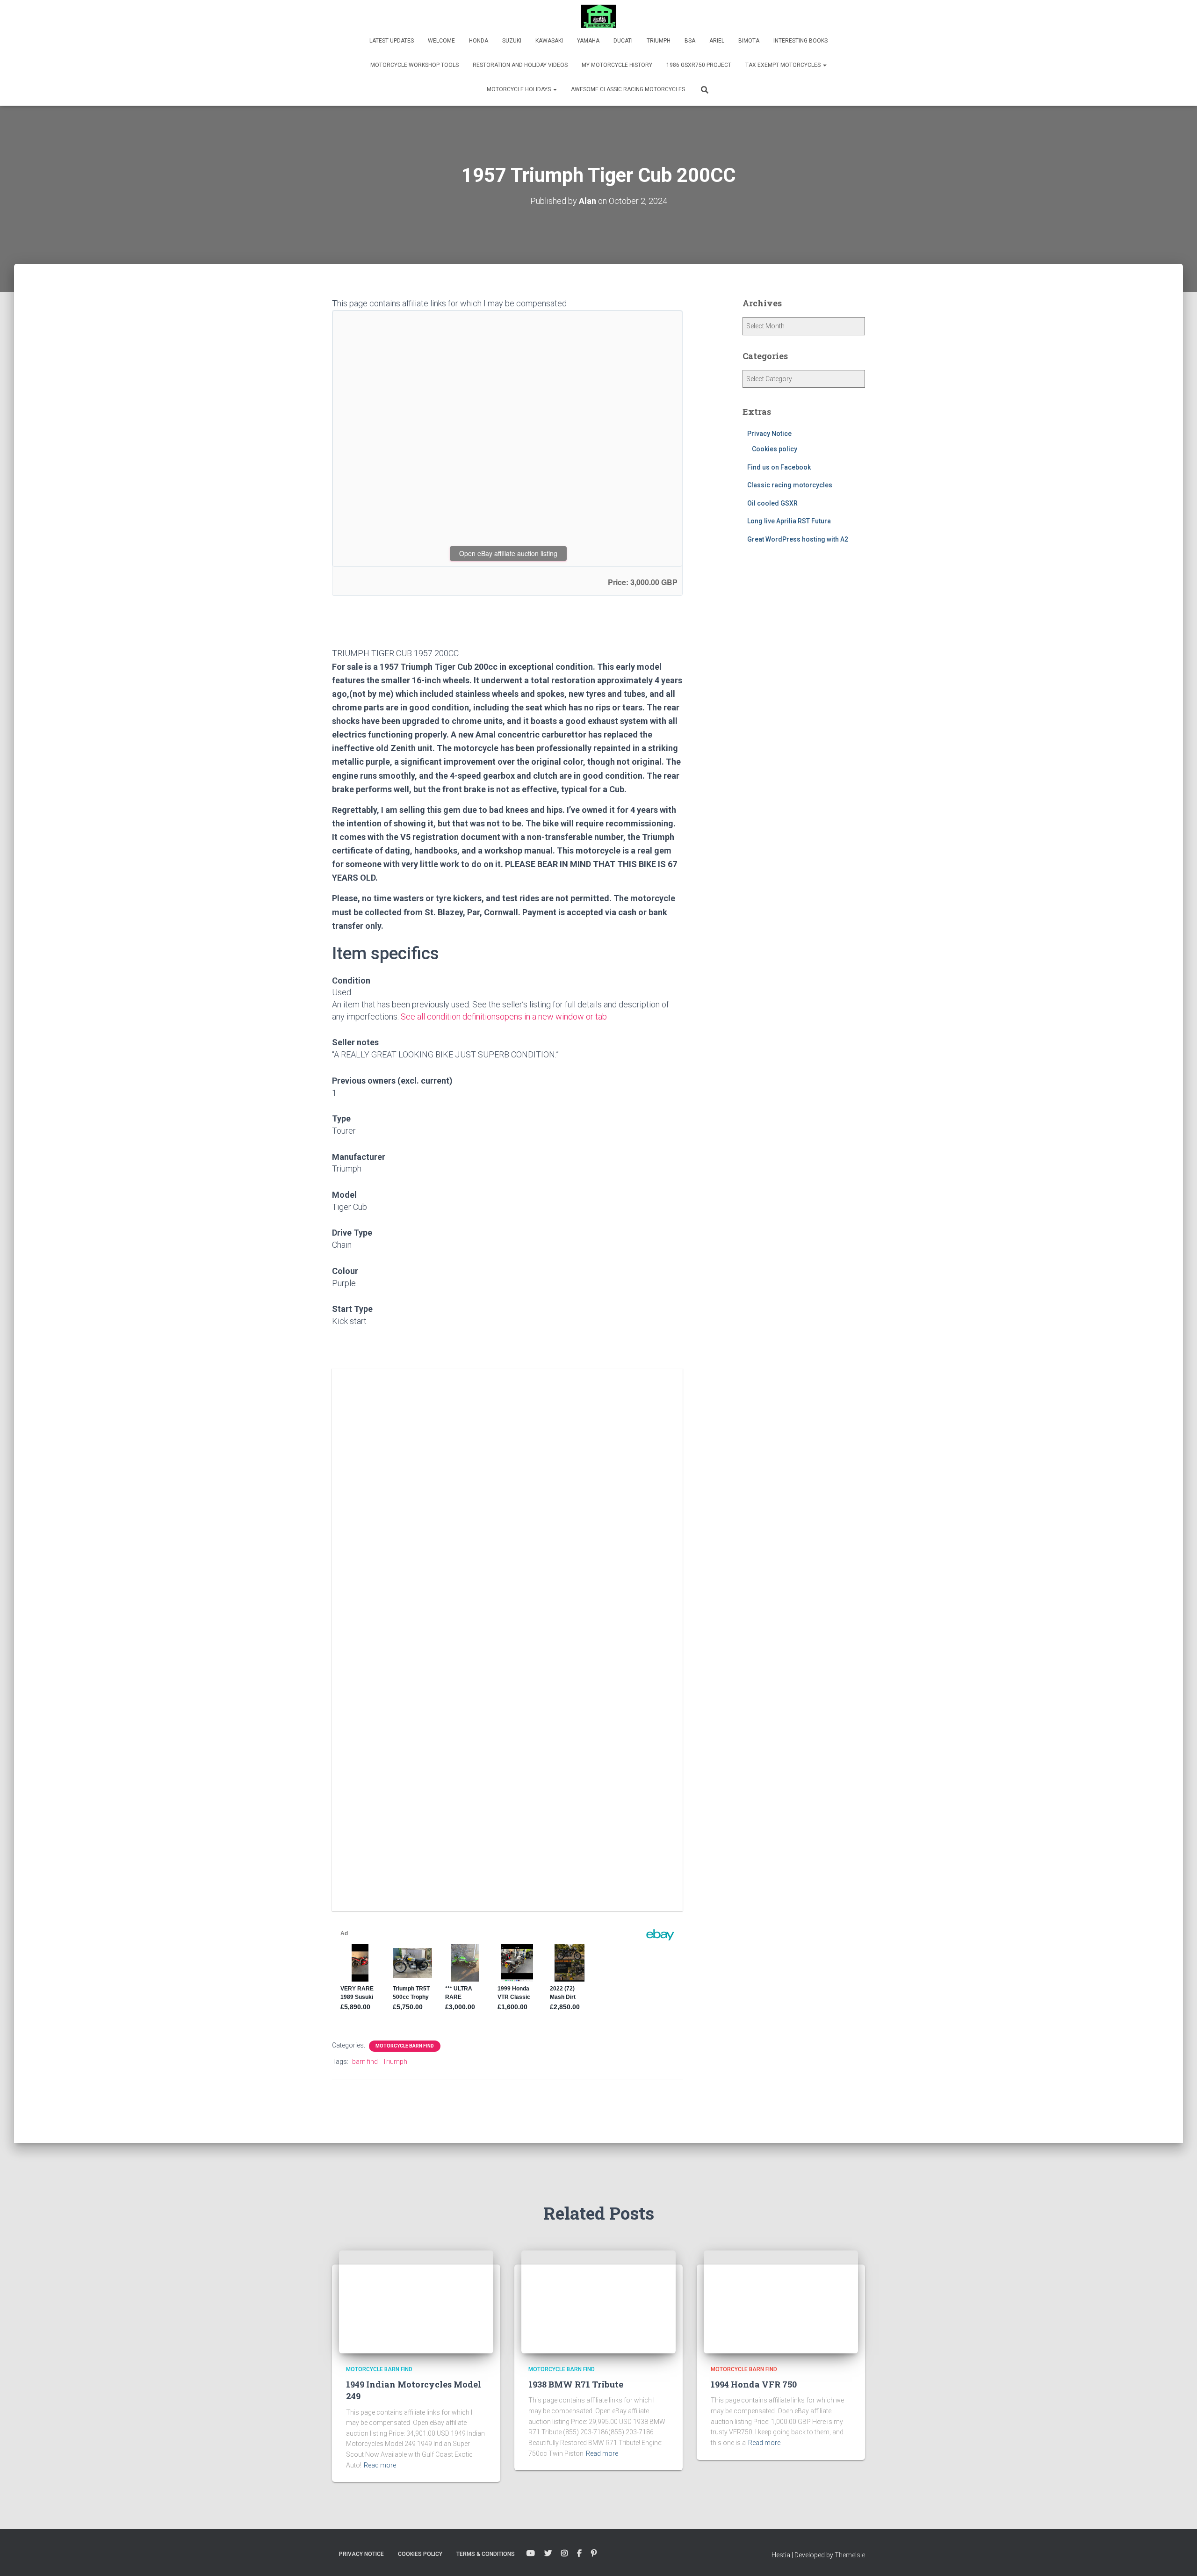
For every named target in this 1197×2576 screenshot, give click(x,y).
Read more (380, 2465)
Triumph (395, 2062)
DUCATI (623, 41)
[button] (824, 65)
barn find (365, 2062)
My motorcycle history (617, 65)
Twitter (548, 2554)
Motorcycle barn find (405, 2046)
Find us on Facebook (779, 467)
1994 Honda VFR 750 (754, 2384)
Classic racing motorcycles (790, 485)
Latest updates (392, 41)
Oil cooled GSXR (772, 503)
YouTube (531, 2554)
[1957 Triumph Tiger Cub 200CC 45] (561, 1855)
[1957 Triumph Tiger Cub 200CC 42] (507, 1747)
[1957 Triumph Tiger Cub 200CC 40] (615, 1640)
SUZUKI (512, 41)
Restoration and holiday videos (520, 65)
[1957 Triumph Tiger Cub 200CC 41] (400, 1747)
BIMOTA (749, 41)
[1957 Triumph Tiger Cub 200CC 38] (400, 1640)
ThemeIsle (850, 2555)
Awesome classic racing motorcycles (628, 89)
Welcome (441, 41)
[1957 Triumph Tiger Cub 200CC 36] (507, 1532)
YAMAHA (588, 41)
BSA (690, 41)
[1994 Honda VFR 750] (781, 2301)
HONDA (479, 41)
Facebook (579, 2554)
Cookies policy (775, 449)
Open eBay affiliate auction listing (508, 553)
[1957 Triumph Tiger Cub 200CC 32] (400, 1425)
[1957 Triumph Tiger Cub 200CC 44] (454, 1855)
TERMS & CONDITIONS (486, 2554)
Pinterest (594, 2554)
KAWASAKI (549, 41)
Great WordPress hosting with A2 (798, 539)
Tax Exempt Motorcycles (784, 65)
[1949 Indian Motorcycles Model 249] (416, 2301)
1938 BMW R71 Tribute (576, 2384)
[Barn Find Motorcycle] (599, 16)
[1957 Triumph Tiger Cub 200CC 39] (507, 1640)
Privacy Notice (769, 434)
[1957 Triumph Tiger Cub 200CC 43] (615, 1747)
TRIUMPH (659, 41)
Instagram (564, 2554)
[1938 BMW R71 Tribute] (598, 2301)
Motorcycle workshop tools (415, 65)
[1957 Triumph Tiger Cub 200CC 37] (615, 1532)
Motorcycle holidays (519, 89)
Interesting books (800, 41)
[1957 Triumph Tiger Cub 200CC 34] (615, 1425)
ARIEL (717, 41)
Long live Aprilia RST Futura (789, 521)
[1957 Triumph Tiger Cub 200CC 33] (507, 1425)
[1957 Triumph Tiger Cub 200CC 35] (400, 1532)
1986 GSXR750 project (699, 65)
